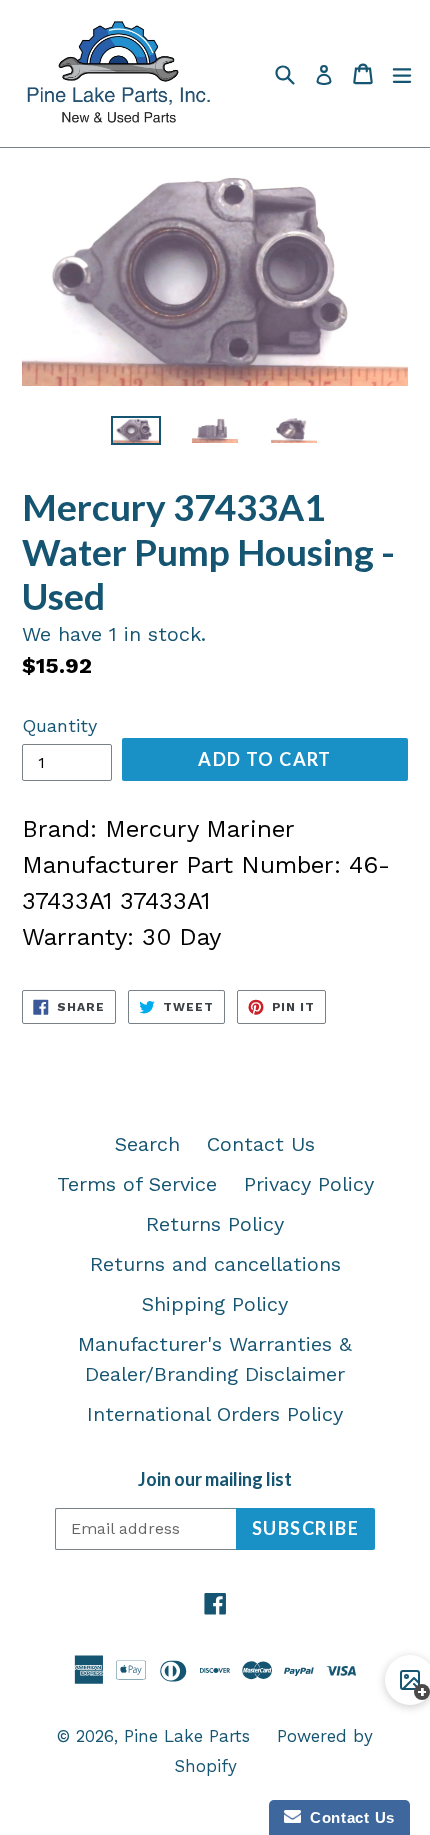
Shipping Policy (215, 1304)
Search (147, 1144)
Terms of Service (137, 1184)
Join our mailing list (215, 1479)
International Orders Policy (215, 1414)
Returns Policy (215, 1224)
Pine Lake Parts (187, 1736)
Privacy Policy (309, 1184)
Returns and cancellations (215, 1264)
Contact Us (261, 1144)
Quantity (59, 725)
